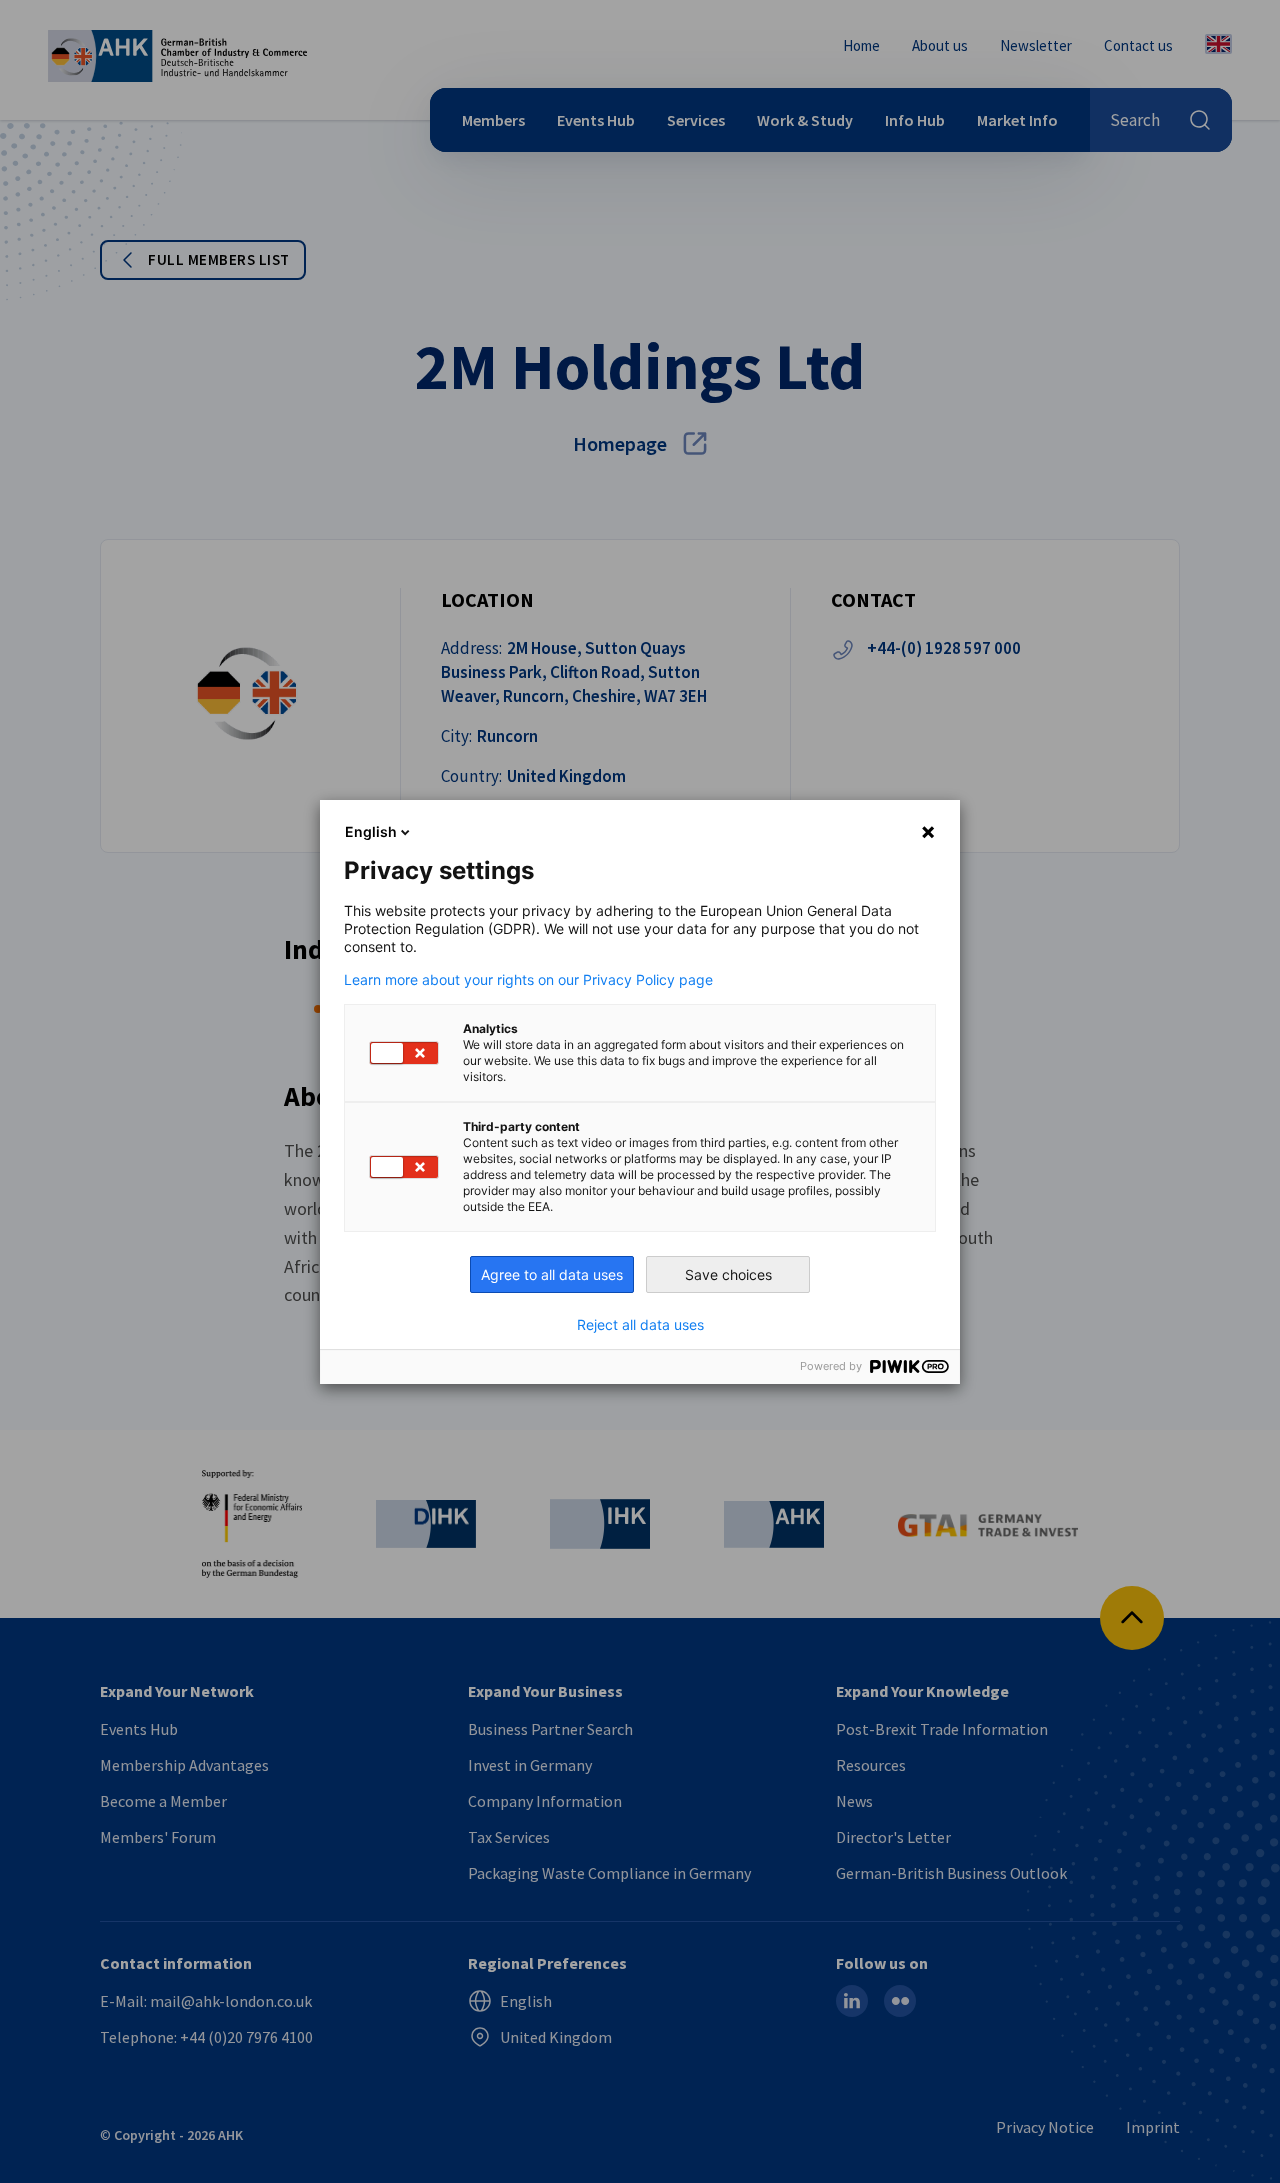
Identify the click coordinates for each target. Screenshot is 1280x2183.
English (371, 831)
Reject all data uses (640, 1325)
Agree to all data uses (552, 1274)
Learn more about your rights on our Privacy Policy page (528, 980)
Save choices (728, 1274)
